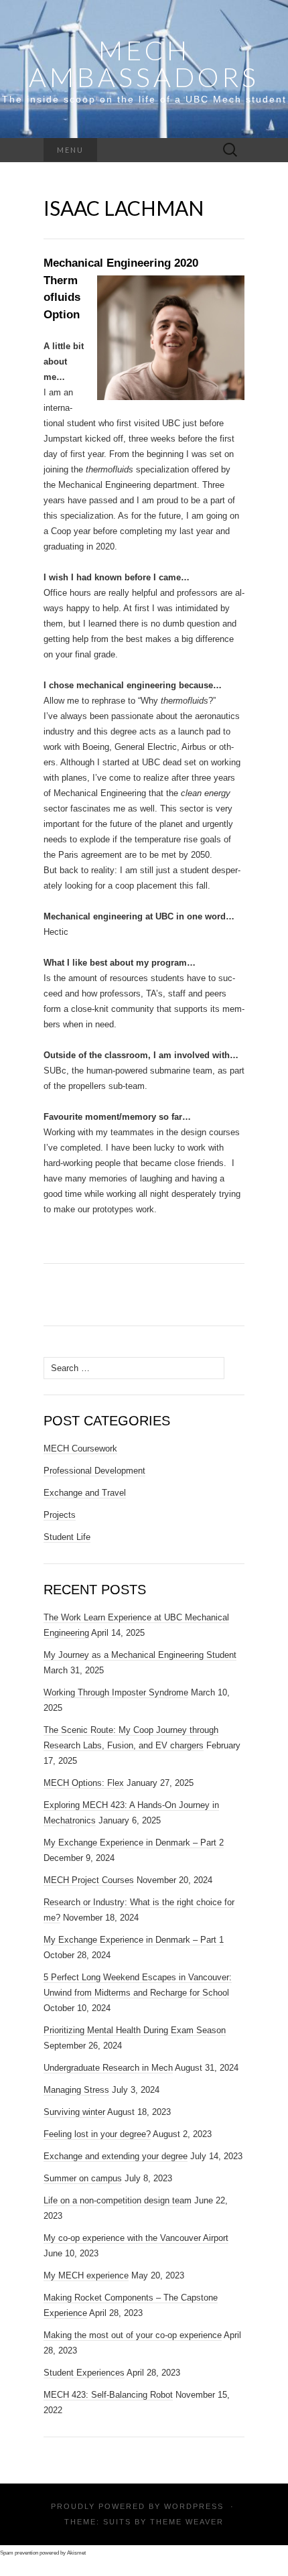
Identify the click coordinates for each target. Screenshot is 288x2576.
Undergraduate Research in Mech (108, 2068)
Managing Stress (76, 2090)
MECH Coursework (80, 1448)
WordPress (194, 2506)
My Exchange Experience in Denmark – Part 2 (134, 1843)
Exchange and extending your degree (116, 2156)
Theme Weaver (187, 2522)
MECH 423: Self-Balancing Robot (108, 2395)
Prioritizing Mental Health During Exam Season (135, 2030)
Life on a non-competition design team (118, 2200)
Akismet (76, 2553)
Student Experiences (84, 2373)
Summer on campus (83, 2178)
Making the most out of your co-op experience (133, 2335)
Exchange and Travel (85, 1493)
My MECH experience (86, 2275)
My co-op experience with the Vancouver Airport (136, 2238)
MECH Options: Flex (84, 1783)
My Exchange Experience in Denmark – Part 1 (134, 1940)
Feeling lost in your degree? (97, 2134)
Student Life (67, 1537)
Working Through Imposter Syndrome (116, 1692)
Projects (60, 1515)
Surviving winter (74, 2112)
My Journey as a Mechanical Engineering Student (140, 1655)
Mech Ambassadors (144, 64)
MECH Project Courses (89, 1880)
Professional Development (94, 1471)
